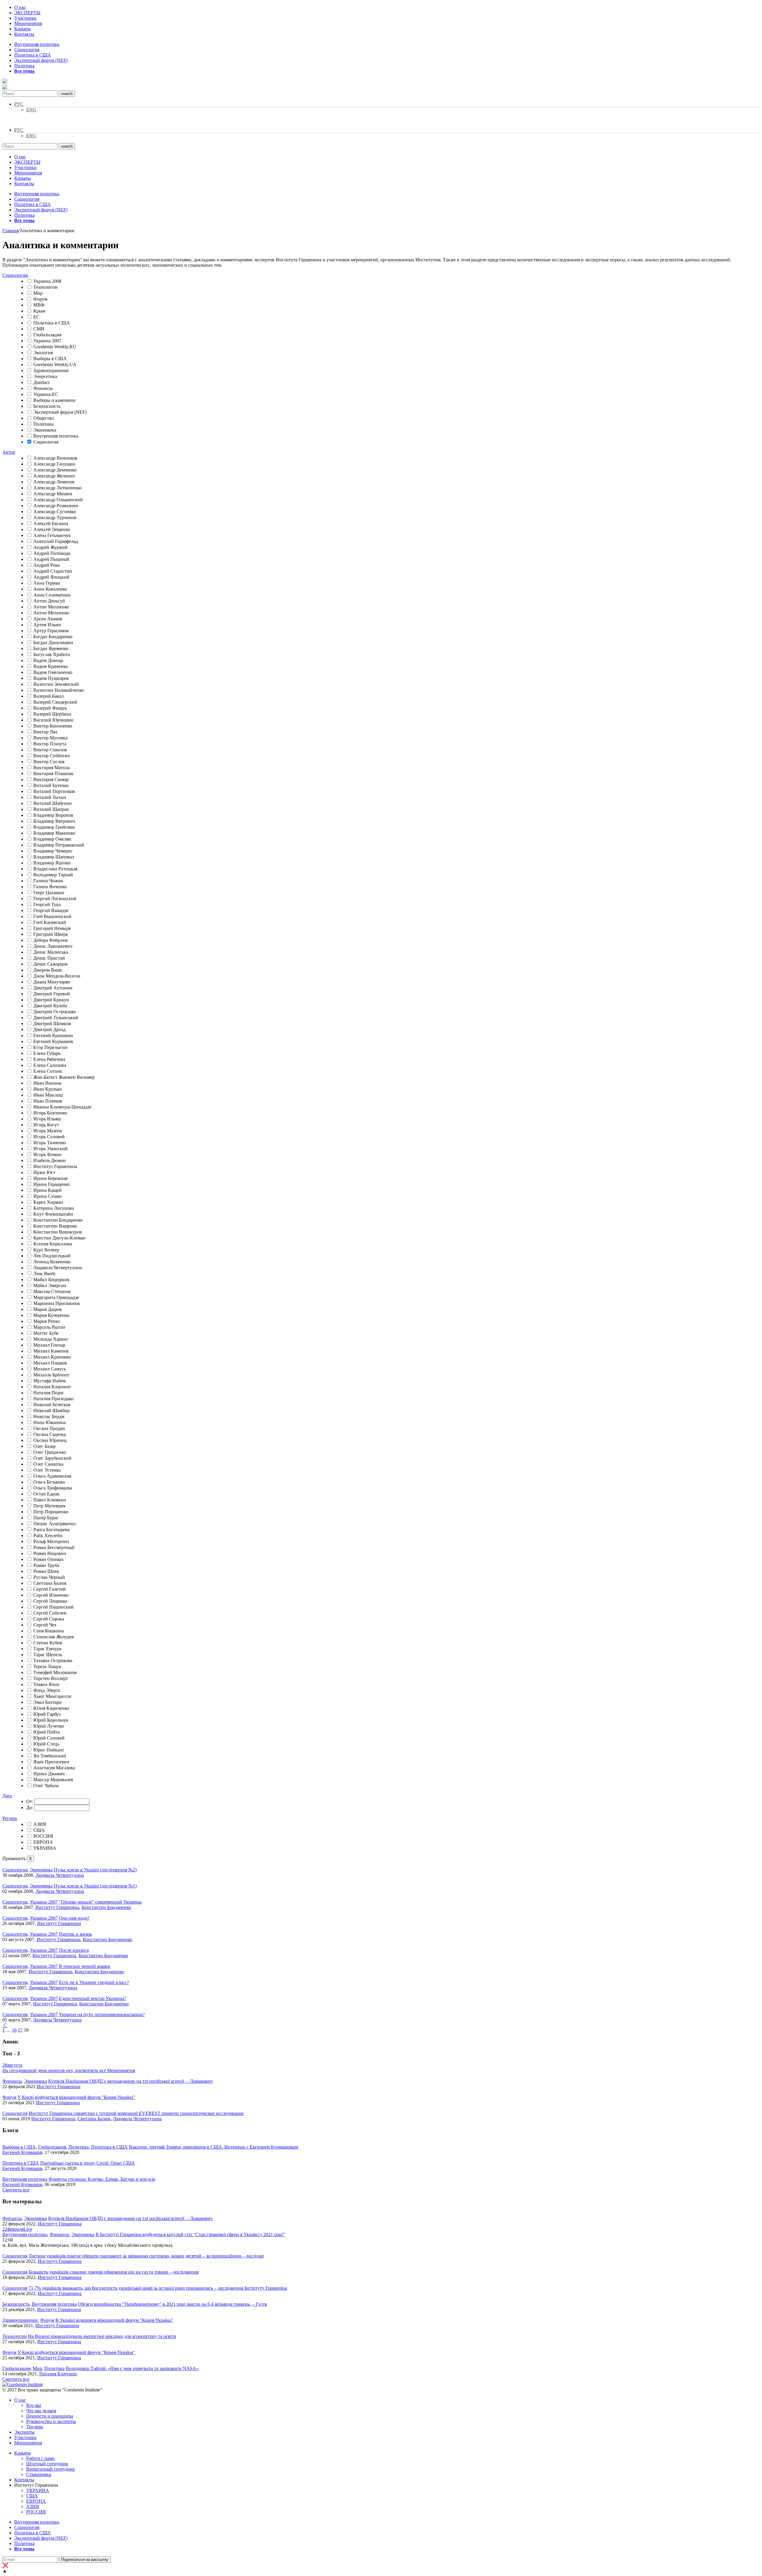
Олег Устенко (47, 1470)
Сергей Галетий (50, 1589)
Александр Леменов (54, 482)
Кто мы (34, 2405)
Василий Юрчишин (53, 720)
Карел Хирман (48, 1202)
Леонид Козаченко (52, 1262)
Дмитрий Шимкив (52, 1024)
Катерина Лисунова (54, 1208)
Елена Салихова (50, 1065)
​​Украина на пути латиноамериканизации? (102, 2014)
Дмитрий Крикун (51, 1000)
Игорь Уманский (50, 1149)
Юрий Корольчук (51, 1720)
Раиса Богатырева (51, 1530)
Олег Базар (44, 1446)
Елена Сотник (48, 1071)
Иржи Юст (44, 1172)
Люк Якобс (45, 1274)
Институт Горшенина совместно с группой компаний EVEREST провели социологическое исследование (136, 2113)
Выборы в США (50, 359)
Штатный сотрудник (47, 2464)
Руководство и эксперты (51, 2421)
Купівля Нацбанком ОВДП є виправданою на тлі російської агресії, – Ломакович (130, 2081)
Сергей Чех (45, 1625)
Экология (43, 353)
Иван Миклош (48, 1095)
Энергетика (45, 376)
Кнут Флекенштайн (53, 1214)
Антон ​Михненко (51, 613)
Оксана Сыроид (50, 1434)
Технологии (46, 287)
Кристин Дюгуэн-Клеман (59, 1238)
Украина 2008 (47, 281)
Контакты (24, 34)
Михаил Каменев (51, 1351)
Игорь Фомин (47, 1154)
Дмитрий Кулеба (50, 1006)
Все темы (24, 71)
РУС (19, 104)
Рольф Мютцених (51, 1541)
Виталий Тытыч (50, 797)
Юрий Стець (46, 1744)
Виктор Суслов (49, 762)
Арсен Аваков (48, 619)
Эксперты (24, 2432)
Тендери (35, 2427)
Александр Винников (55, 458)
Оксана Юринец (50, 1440)
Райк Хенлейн (48, 1536)
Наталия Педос (49, 1393)
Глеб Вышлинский (52, 916)
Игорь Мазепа (48, 1131)
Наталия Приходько (53, 1399)
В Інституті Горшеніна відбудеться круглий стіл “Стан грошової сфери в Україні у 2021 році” (190, 2234)
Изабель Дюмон (50, 1160)
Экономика (45, 430)
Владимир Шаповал (54, 857)
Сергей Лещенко (50, 1601)
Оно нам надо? (74, 1918)
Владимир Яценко (52, 863)
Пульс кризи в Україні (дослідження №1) (95, 1886)
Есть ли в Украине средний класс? (94, 1982)
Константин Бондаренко (58, 1220)
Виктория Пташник (53, 773)
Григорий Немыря (52, 928)
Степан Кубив (48, 1643)
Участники (25, 18)
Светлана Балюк (50, 1583)
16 (14, 2030)
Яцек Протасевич (51, 1762)
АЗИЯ (40, 1824)
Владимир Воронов (53, 815)
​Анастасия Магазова (54, 1768)
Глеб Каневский (50, 922)
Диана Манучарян (52, 982)
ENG (31, 110)
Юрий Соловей (49, 1738)
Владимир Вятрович (54, 821)
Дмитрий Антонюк (53, 988)
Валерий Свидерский (55, 702)
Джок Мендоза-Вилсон (57, 976)
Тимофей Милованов (55, 1672)
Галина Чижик (48, 881)
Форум (40, 299)
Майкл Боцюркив (51, 1280)
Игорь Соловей (49, 1137)
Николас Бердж (49, 1416)
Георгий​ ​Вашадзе (51, 910)
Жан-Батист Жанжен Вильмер (64, 1077)
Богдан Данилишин (53, 643)
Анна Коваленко (50, 589)
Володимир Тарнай (53, 875)
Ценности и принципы (50, 2416)
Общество (44, 418)
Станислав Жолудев (54, 1637)
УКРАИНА (45, 1848)
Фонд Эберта (47, 1690)
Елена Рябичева (49, 1059)
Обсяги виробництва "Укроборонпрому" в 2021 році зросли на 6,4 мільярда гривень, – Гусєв (172, 2304)
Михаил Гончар (49, 1345)
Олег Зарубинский (52, 1458)
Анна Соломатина (52, 595)
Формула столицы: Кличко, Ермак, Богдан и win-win (102, 2179)
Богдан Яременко (51, 648)
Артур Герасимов (51, 631)
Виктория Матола (51, 768)
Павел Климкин (50, 1500)
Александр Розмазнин (56, 506)
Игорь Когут (46, 1125)
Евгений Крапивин (53, 1035)
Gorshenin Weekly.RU (55, 347)
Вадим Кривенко (51, 666)
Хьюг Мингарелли (52, 1696)
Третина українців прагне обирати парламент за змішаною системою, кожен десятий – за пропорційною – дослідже (146, 2256)
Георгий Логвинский (55, 899)
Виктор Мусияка (50, 738)
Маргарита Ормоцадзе (56, 1297)
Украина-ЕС (46, 394)
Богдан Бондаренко (53, 637)
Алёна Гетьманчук (52, 535)
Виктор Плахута (50, 744)
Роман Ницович (50, 1553)
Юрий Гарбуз (47, 1714)
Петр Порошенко (51, 1512)
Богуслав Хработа (52, 654)
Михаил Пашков (50, 1363)
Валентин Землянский (56, 684)
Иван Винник (47, 1083)
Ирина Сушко (47, 1196)
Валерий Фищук (50, 708)
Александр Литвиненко (57, 488)
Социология (27, 50)
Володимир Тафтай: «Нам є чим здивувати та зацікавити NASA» (132, 2368)
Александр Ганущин (54, 464)
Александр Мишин (53, 494)
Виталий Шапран (51, 809)
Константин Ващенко (55, 1226)
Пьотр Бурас (46, 1518)
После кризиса (74, 1950)
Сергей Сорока (49, 1619)
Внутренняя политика (37, 44)
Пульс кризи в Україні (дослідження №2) (95, 1870)
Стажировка (39, 2474)
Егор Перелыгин (50, 1047)
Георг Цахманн (49, 893)
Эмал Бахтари (47, 1702)
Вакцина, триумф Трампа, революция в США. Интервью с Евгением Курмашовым (214, 2147)
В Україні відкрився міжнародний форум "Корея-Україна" (114, 2320)
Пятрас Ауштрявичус (55, 1524)
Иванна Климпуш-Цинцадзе (62, 1107)
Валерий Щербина (52, 714)
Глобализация (47, 335)
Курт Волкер (46, 1250)
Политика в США (33, 55)
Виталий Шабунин (53, 803)
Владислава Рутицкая (55, 869)
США (39, 1830)
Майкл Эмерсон (50, 1285)
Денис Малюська (51, 952)
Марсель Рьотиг (50, 1327)
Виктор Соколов (50, 750)
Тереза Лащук (47, 1666)
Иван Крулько (48, 1089)
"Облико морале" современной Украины (100, 1902)
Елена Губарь (47, 1053)
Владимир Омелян (52, 839)
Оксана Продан (49, 1428)
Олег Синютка (48, 1464)
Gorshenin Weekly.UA (55, 364)
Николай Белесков (52, 1405)
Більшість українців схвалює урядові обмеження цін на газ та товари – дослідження (114, 2272)
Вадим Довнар (48, 660)
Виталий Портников (54, 791)
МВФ (39, 305)
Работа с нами (40, 2458)
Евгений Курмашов (53, 1041)
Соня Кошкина (49, 1631)
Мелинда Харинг (51, 1339)
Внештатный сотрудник (51, 2469)
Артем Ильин (47, 625)
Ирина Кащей (47, 1190)
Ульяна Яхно (46, 1684)
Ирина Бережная (50, 1178)
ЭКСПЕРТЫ (27, 13)
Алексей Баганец (51, 523)
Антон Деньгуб (49, 601)
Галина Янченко (50, 887)
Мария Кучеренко (51, 1315)
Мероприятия (28, 23)
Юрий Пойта (47, 1732)
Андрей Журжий (50, 547)
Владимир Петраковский (59, 845)
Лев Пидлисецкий (52, 1256)
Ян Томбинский (50, 1756)
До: (30, 1808)
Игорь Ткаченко (50, 1143)
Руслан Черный (49, 1577)
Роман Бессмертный (54, 1547)
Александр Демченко (55, 470)
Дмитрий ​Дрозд (49, 1029)
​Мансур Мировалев (53, 1780)
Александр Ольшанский (58, 500)
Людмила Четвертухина (58, 1268)
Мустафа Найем (50, 1381)
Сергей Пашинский (53, 1607)
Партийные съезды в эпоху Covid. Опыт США (88, 2163)
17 (20, 2030)
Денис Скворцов (50, 964)
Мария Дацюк (48, 1309)
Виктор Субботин (52, 756)
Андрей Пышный (51, 559)
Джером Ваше (48, 970)
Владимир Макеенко (54, 833)
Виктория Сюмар (51, 779)
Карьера (22, 29)
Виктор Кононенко (53, 726)
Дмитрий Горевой (52, 994)
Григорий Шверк (51, 934)
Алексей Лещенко (52, 529)
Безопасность (47, 406)
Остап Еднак (46, 1494)
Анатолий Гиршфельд (56, 541)
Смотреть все (16, 2190)
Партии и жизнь (75, 1934)
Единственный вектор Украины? (93, 1998)
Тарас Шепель (48, 1655)
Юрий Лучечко (49, 1726)
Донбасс (42, 382)
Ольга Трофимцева (53, 1488)
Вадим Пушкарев (51, 678)
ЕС (36, 317)
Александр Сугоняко (55, 512)
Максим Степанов (52, 1291)
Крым (39, 311)
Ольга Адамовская (52, 1476)
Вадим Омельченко (53, 672)
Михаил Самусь (50, 1369)
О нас (20, 7)
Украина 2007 (47, 341)
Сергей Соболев (50, 1613)
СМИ (39, 329)
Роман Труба (46, 1565)
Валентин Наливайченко (59, 690)
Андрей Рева (46, 565)
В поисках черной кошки (85, 1966)
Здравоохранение (51, 370)
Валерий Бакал (49, 696)
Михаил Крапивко (52, 1357)
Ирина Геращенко (51, 1184)
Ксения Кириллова (53, 1244)
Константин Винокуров (58, 1232)
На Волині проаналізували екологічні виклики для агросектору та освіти (102, 2336)
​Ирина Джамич (49, 1774)
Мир (38, 293)
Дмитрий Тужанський (56, 1018)
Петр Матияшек (50, 1506)
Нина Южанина (50, 1422)
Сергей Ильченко (51, 1595)
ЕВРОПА (43, 1842)
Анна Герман (47, 583)
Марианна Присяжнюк (57, 1303)
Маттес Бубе (46, 1333)
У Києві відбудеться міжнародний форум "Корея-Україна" (76, 2097)
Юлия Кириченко (51, 1708)
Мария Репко (47, 1321)
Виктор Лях (45, 732)
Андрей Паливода (52, 553)
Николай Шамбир (51, 1410)
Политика (24, 66)
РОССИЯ (43, 1836)
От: (30, 1801)
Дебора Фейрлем (50, 940)
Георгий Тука (47, 904)
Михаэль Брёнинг (51, 1375)
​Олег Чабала (46, 1786)
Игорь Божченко (50, 1113)
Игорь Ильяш (47, 1119)
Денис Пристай (49, 958)
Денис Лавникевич (53, 946)
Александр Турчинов (55, 517)
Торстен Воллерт (51, 1678)
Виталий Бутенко (51, 785)
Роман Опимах (49, 1559)
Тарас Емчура (47, 1649)
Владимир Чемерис (53, 851)
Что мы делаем (41, 2411)
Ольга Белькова (49, 1482)
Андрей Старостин (53, 571)
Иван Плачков (48, 1101)
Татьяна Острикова (53, 1661)
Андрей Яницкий (51, 577)
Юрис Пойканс (49, 1750)
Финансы (43, 388)
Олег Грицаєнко (50, 1452)
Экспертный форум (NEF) (41, 60)
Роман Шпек (46, 1571)
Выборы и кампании (54, 400)
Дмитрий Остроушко (55, 1012)
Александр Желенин (54, 476)
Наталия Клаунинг (52, 1387)
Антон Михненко (51, 607)
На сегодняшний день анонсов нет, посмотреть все (69, 2070)
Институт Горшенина (55, 1166)
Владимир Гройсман (54, 827)
